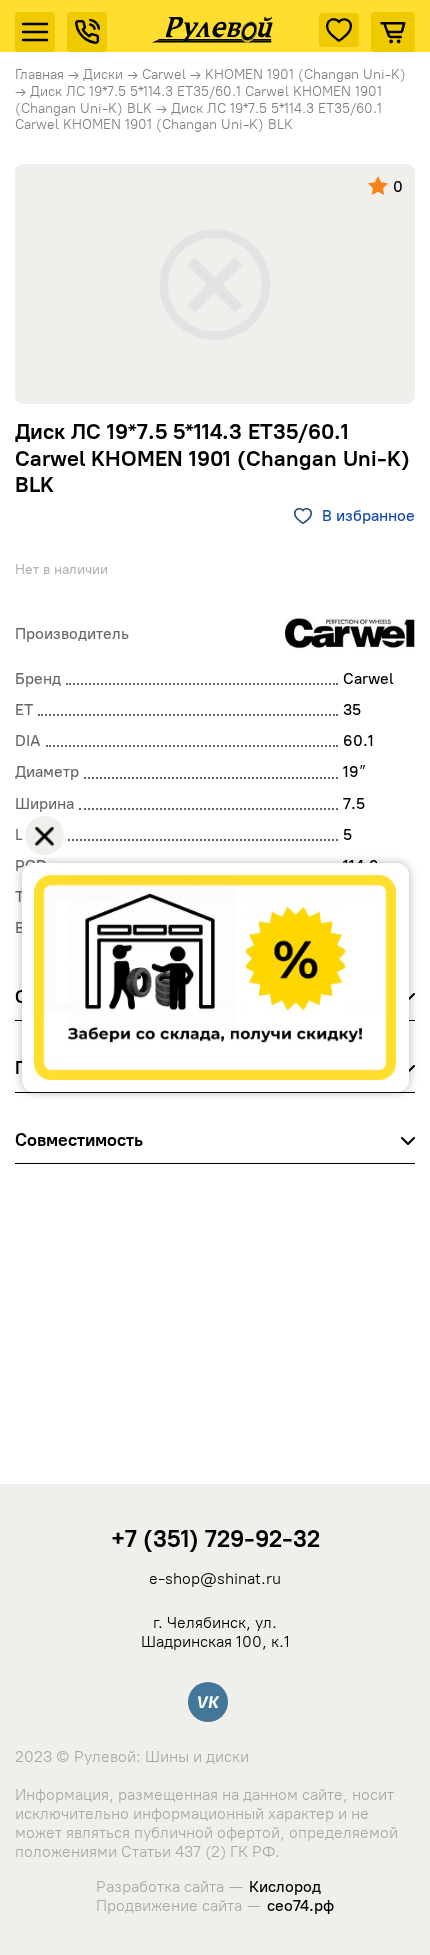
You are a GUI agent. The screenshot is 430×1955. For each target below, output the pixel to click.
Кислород (285, 1886)
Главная (39, 74)
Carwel (164, 74)
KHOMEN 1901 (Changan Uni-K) (305, 74)
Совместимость (79, 1140)
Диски (103, 74)
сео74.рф (300, 1905)
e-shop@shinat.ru (215, 1578)
